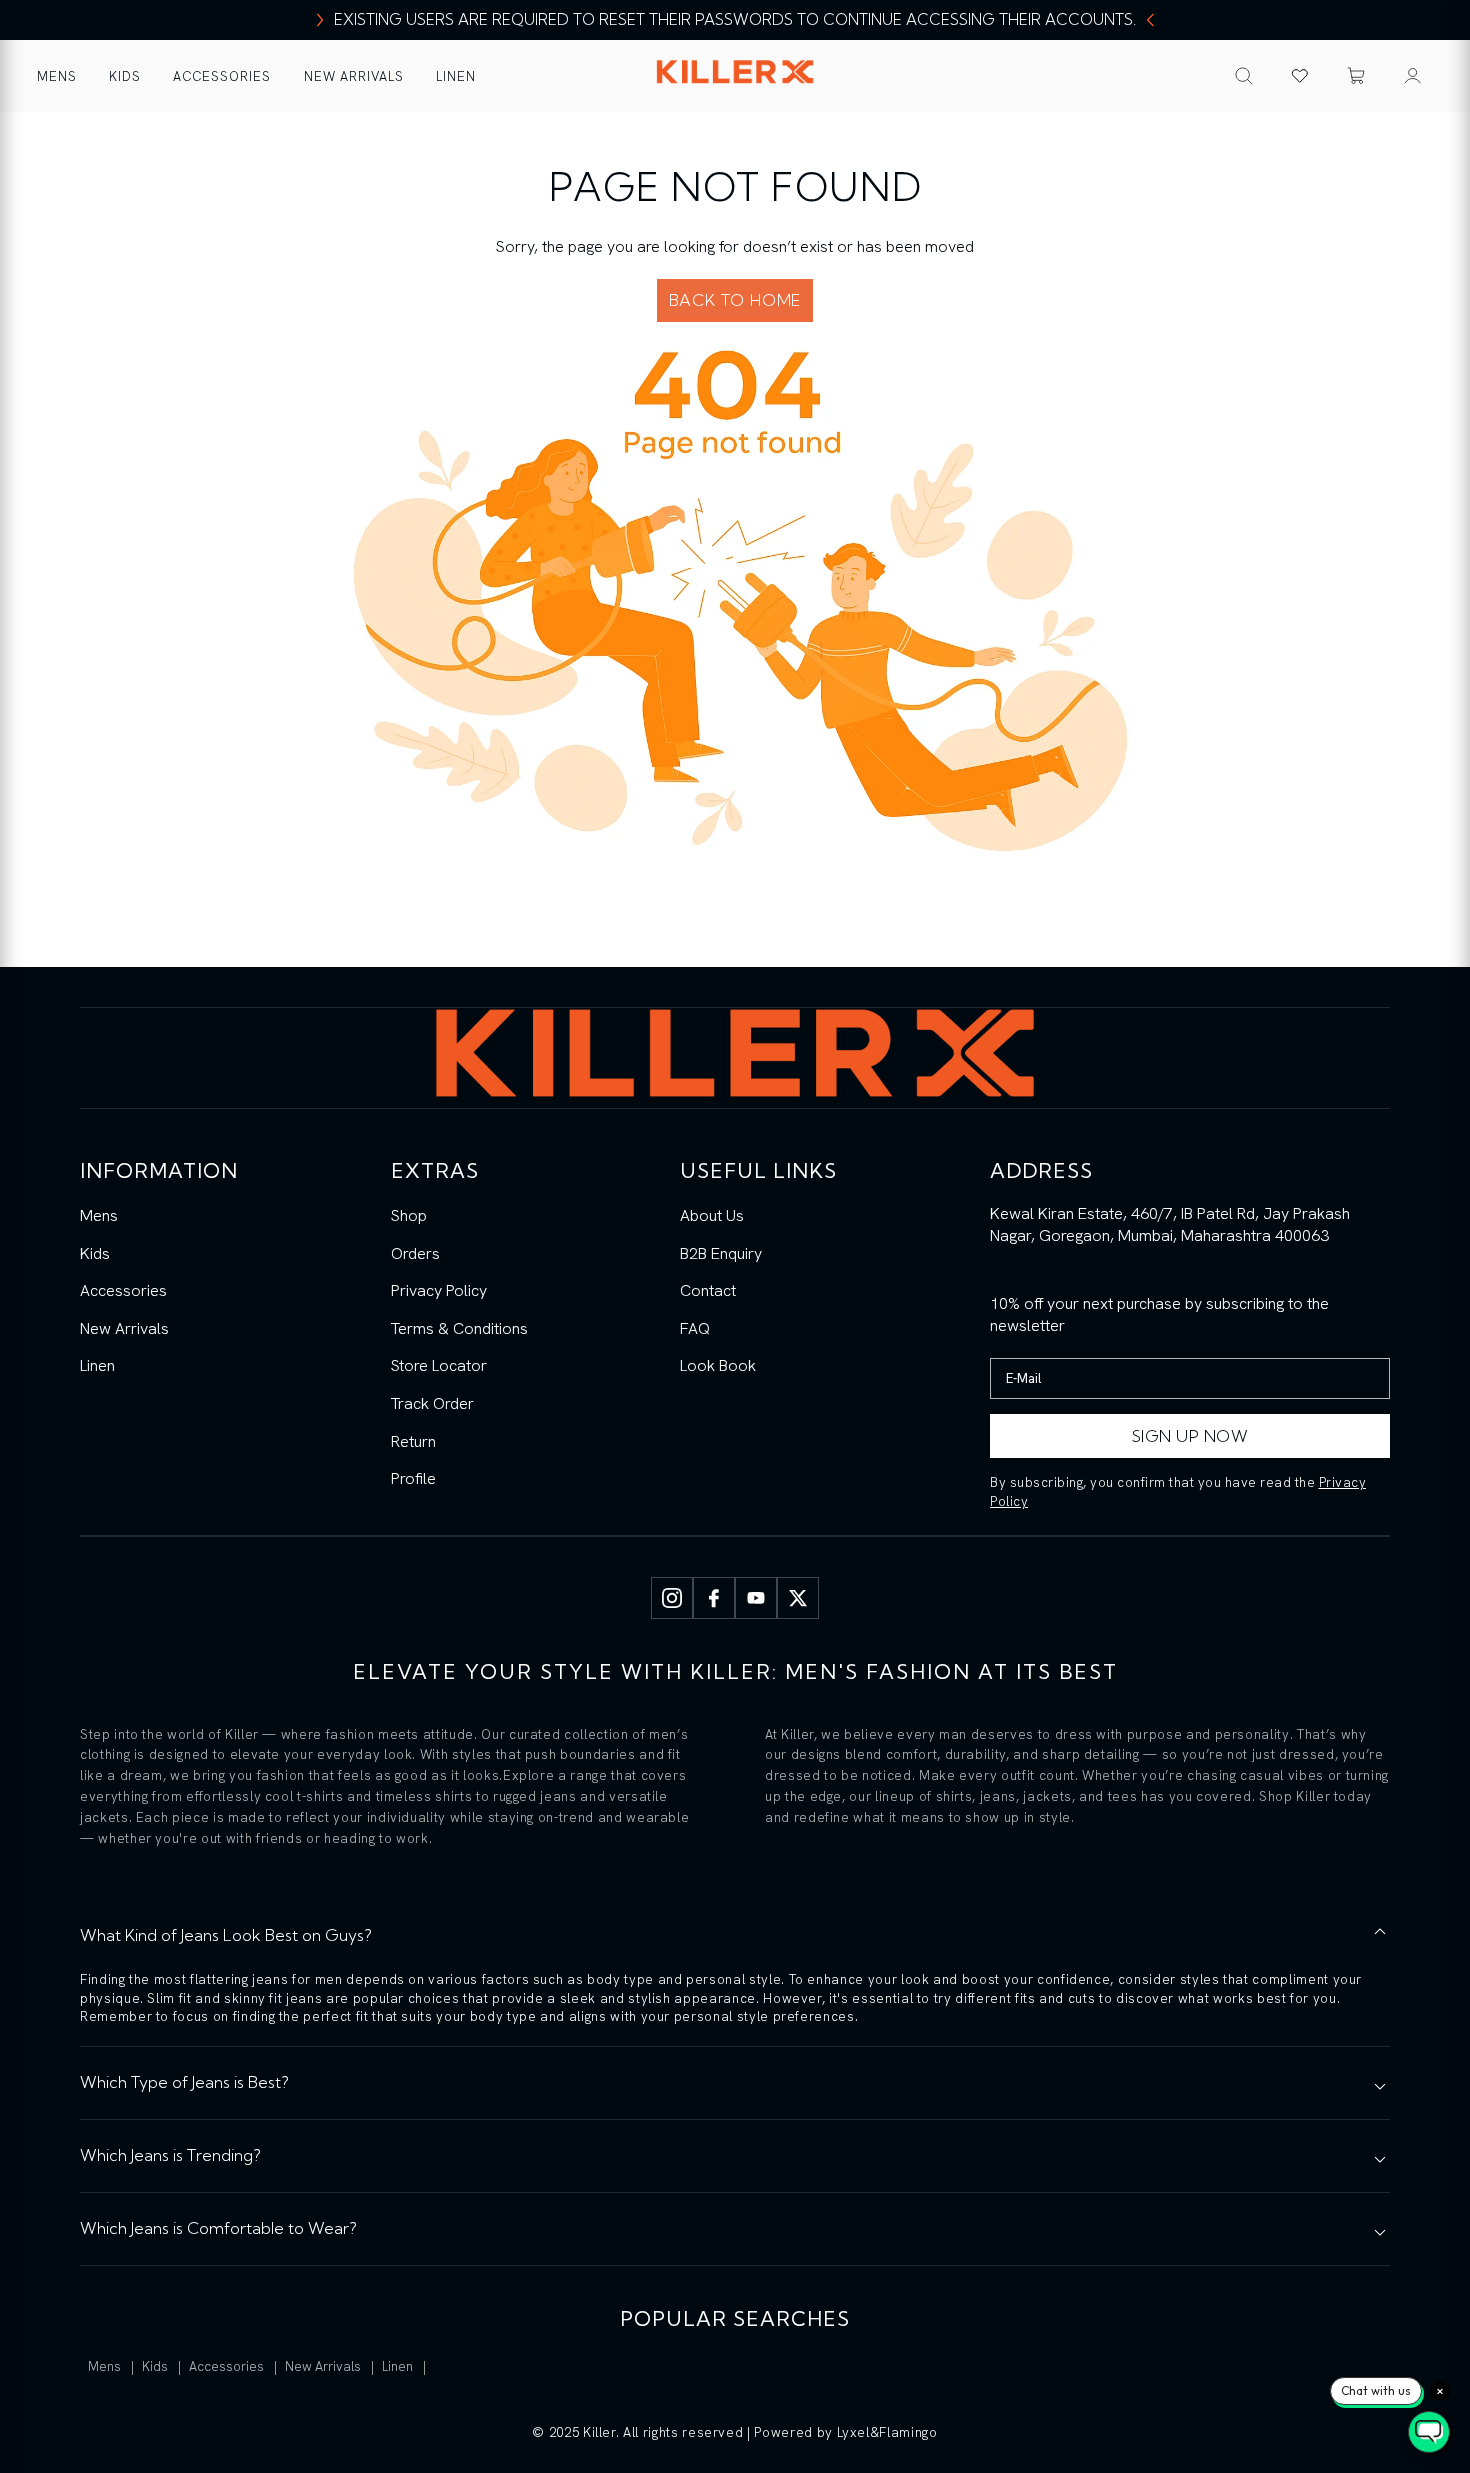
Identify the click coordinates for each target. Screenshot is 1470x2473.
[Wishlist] (1300, 76)
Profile (413, 1478)
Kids (125, 76)
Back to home (735, 300)
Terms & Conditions (459, 1328)
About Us (712, 1215)
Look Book (718, 1365)
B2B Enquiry (721, 1253)
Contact (708, 1290)
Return (413, 1441)
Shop (409, 1215)
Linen (456, 76)
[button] (1356, 76)
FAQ (695, 1328)
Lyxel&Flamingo (887, 2432)
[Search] (1244, 76)
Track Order (432, 1403)
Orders (415, 1253)
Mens (57, 76)
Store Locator (439, 1365)
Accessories (222, 76)
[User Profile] (1413, 76)
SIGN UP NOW (1190, 1436)
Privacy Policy (439, 1290)
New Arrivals (354, 76)
